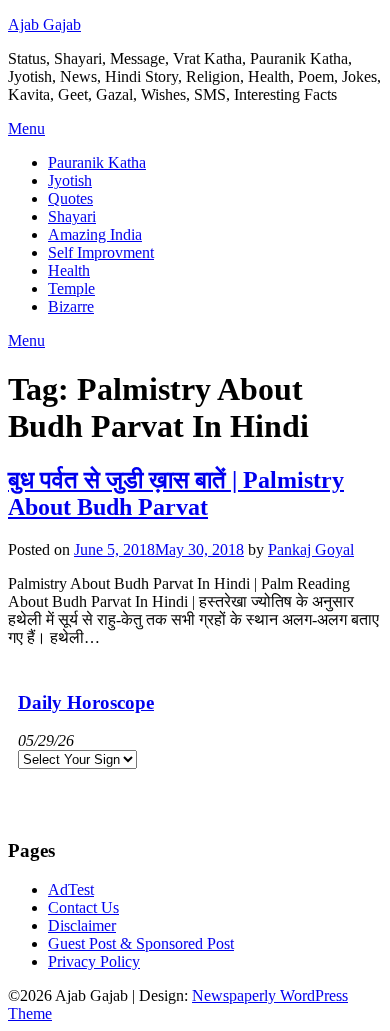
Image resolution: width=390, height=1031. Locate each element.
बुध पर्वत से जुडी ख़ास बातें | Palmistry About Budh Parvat (176, 493)
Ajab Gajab (44, 24)
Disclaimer (82, 925)
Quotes (70, 198)
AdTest (71, 889)
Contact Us (83, 907)
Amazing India (95, 234)
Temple (71, 288)
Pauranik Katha (97, 162)
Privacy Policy (94, 961)
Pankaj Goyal (311, 549)
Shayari (72, 216)
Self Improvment (101, 252)
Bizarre (71, 306)
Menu (26, 128)
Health (69, 270)
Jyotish (70, 180)
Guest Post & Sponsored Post (141, 943)
